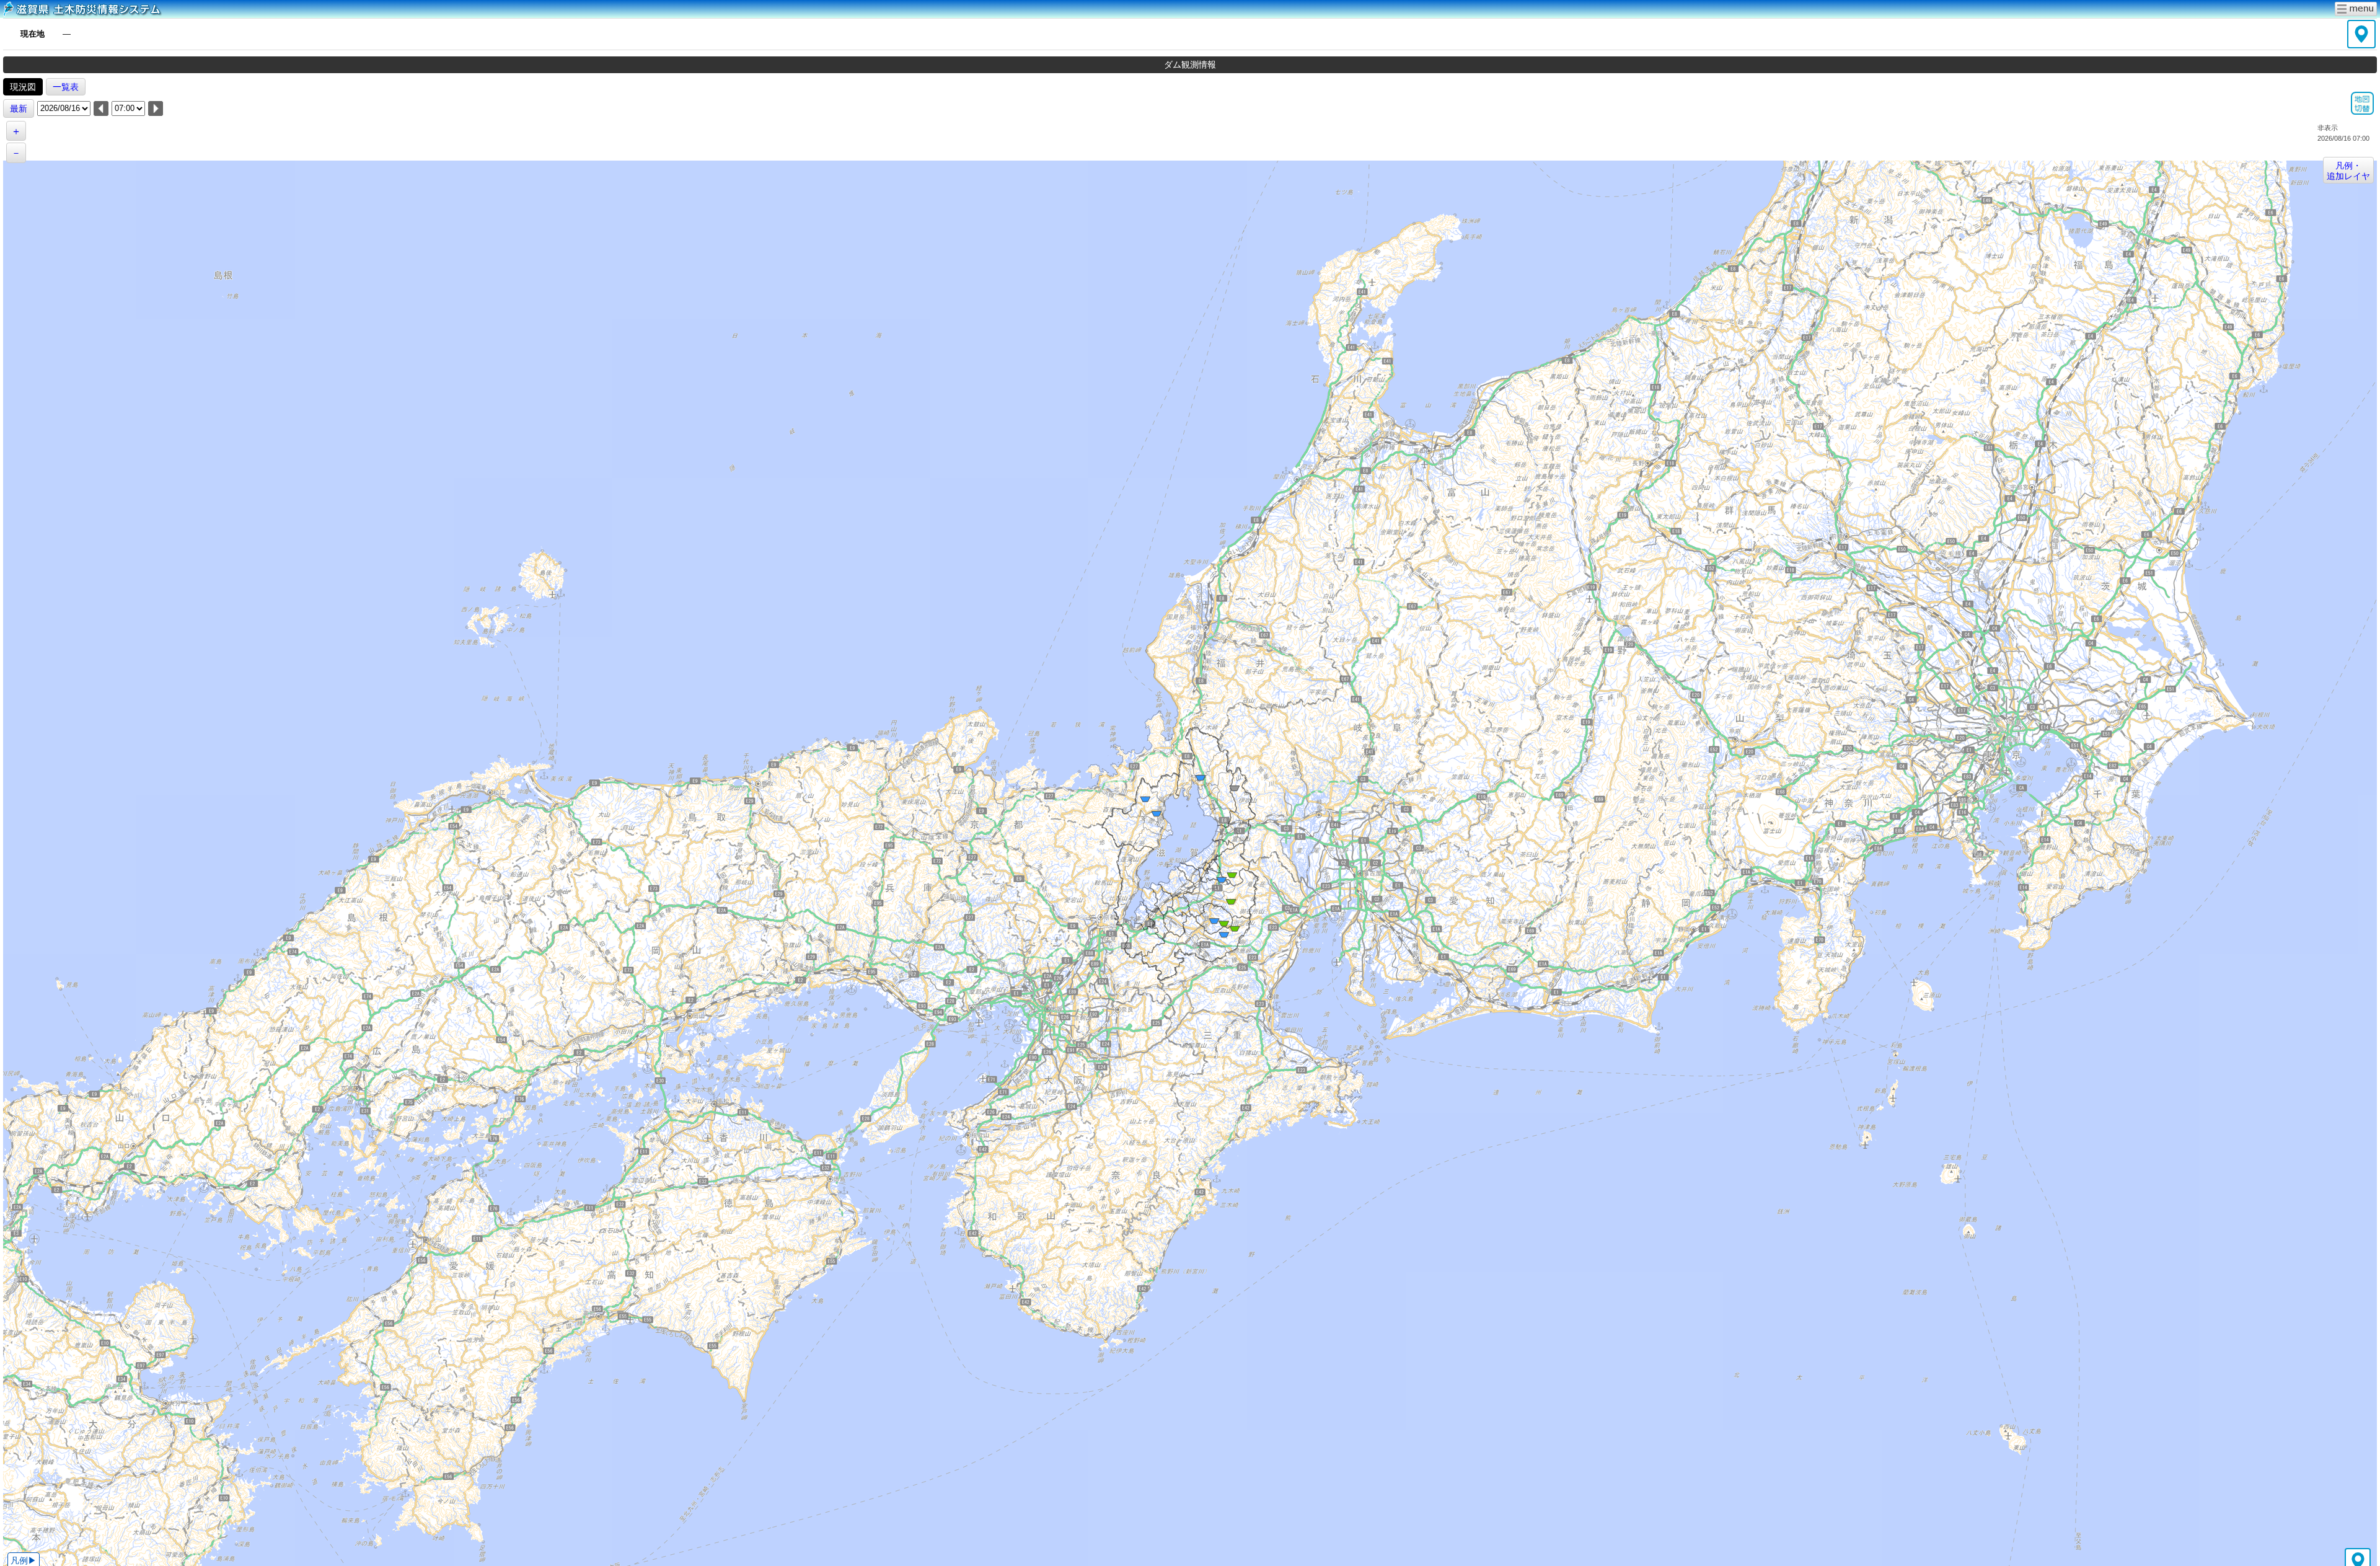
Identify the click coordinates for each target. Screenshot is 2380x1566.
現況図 (23, 87)
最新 (19, 108)
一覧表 (66, 87)
